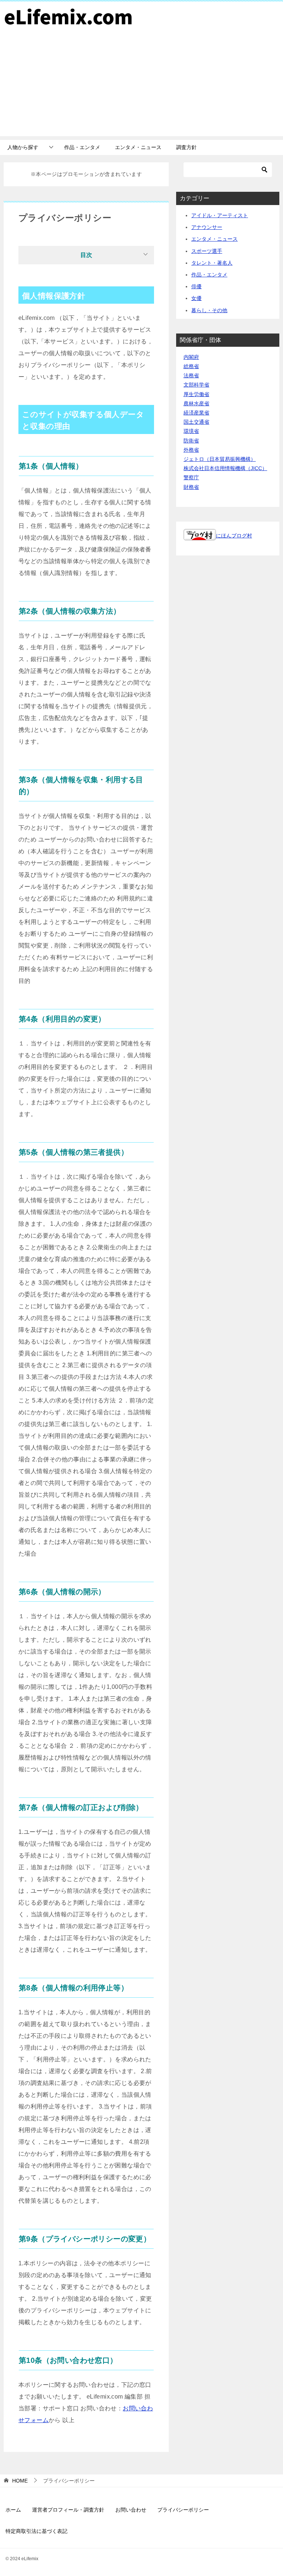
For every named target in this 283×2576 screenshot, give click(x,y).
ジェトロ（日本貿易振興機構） (220, 459)
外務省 (191, 450)
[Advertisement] (141, 85)
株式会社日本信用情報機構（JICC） (225, 468)
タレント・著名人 (212, 263)
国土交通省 (196, 422)
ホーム (13, 2510)
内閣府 (191, 357)
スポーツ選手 (207, 251)
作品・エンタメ (82, 147)
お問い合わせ (131, 2510)
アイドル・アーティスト (220, 215)
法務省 (191, 375)
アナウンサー (207, 227)
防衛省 (191, 441)
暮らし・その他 (209, 310)
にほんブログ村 (234, 536)
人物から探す (23, 147)
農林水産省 (196, 403)
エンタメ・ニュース (138, 147)
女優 (196, 298)
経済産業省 (196, 413)
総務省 (191, 366)
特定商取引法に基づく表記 (36, 2531)
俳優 (196, 286)
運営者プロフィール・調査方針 (68, 2510)
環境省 (191, 431)
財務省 (191, 487)
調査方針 (186, 147)
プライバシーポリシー (183, 2510)
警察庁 (191, 477)
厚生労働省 (196, 394)
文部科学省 (196, 385)
